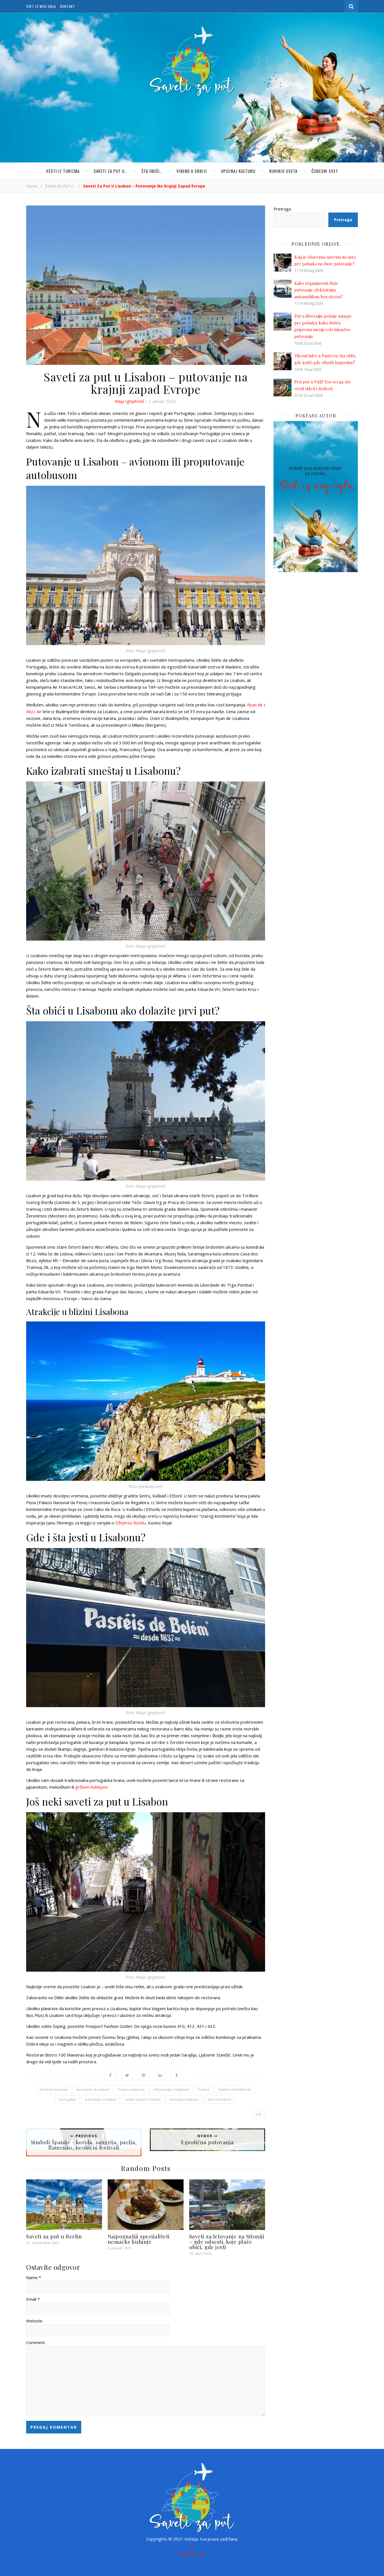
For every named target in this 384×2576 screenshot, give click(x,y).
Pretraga (282, 209)
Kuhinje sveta (283, 171)
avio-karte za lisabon (93, 2090)
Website (34, 2321)
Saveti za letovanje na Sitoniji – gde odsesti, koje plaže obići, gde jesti (227, 2241)
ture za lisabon (220, 2099)
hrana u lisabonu (131, 2090)
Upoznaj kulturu (238, 171)
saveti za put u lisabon (143, 2099)
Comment (36, 2342)
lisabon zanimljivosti (235, 2090)
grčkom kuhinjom (92, 1787)
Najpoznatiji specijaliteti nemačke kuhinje (139, 2239)
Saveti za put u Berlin (54, 2236)
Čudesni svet (325, 171)
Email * (33, 2299)
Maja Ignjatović (130, 401)
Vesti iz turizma (63, 171)
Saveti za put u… (110, 171)
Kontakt (68, 6)
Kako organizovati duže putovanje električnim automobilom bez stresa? (319, 290)
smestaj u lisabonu (184, 2099)
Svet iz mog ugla (41, 6)
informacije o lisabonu (171, 2090)
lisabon (204, 2090)
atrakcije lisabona (53, 2090)
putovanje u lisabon (101, 2099)
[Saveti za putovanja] (192, 62)
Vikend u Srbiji (192, 171)
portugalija (67, 2099)
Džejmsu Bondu (130, 1523)
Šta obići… (152, 171)
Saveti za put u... (60, 186)
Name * (34, 2277)
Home (32, 186)
